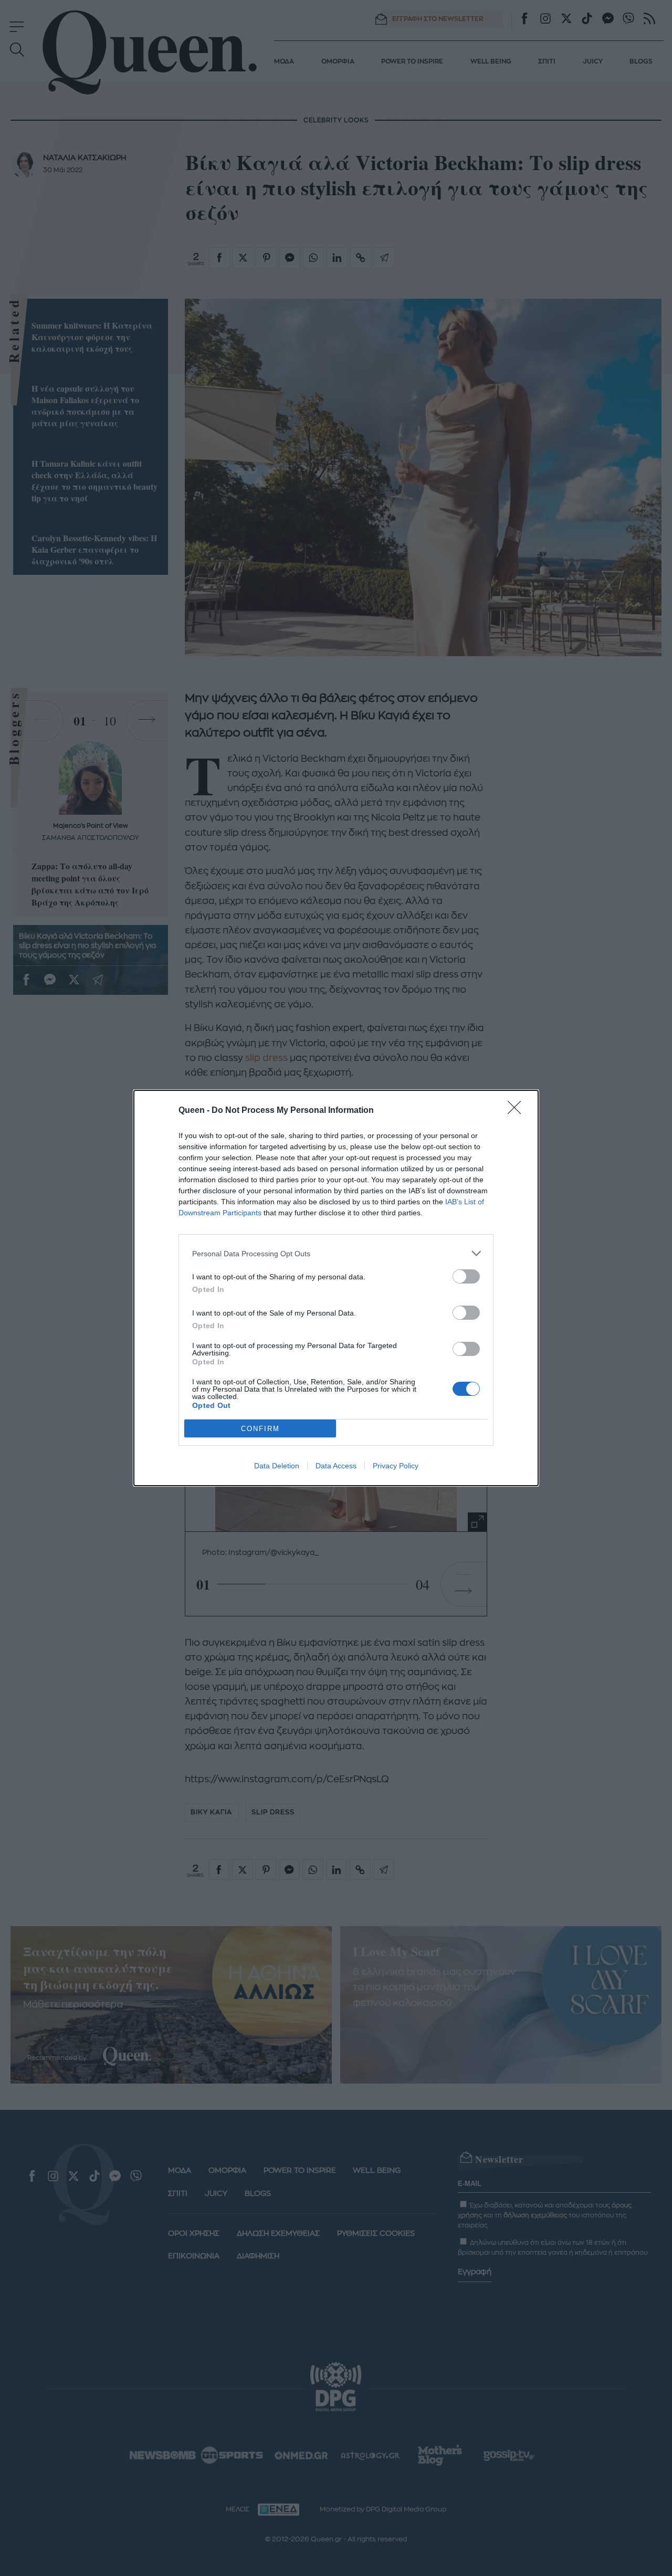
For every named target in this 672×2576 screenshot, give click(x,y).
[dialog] (336, 1288)
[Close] (518, 1111)
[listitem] (336, 1253)
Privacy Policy (396, 1466)
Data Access (336, 1466)
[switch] (466, 1276)
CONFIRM (260, 1429)
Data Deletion (277, 1466)
